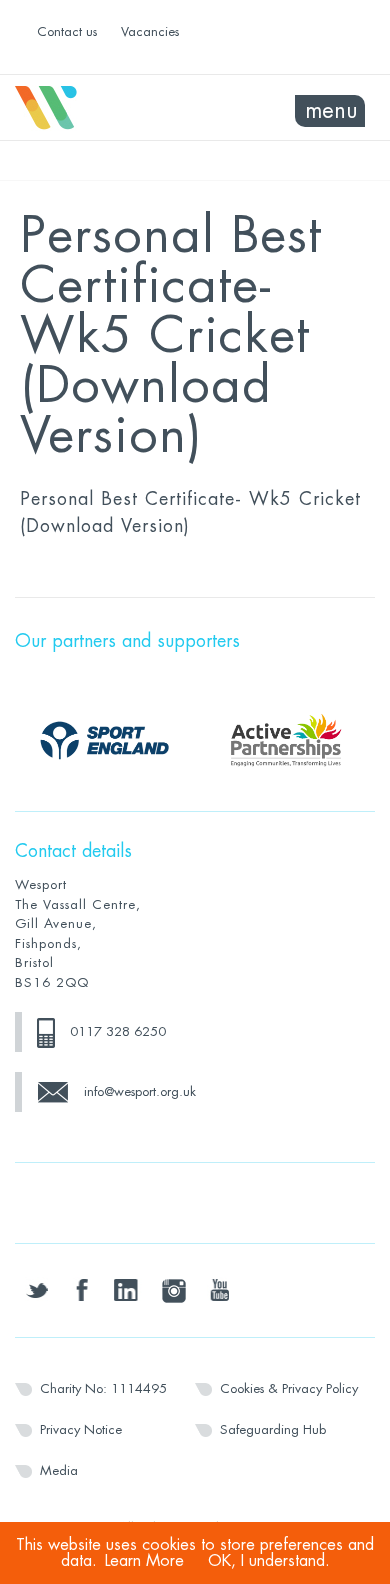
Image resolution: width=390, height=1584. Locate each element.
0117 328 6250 (118, 1031)
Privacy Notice (81, 1429)
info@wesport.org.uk (140, 1091)
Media (59, 1470)
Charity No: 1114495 (103, 1388)
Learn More (144, 1561)
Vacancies (150, 31)
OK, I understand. (269, 1561)
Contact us (67, 31)
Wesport (105, 108)
